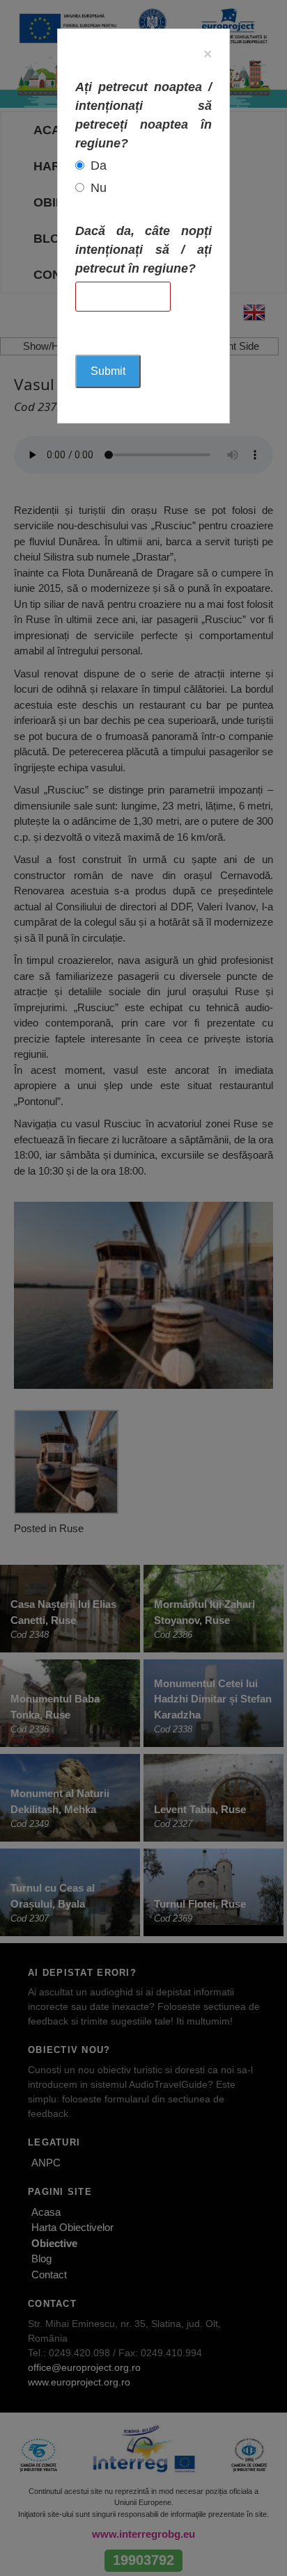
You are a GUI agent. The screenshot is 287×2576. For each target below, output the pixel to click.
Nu (99, 188)
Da (99, 166)
